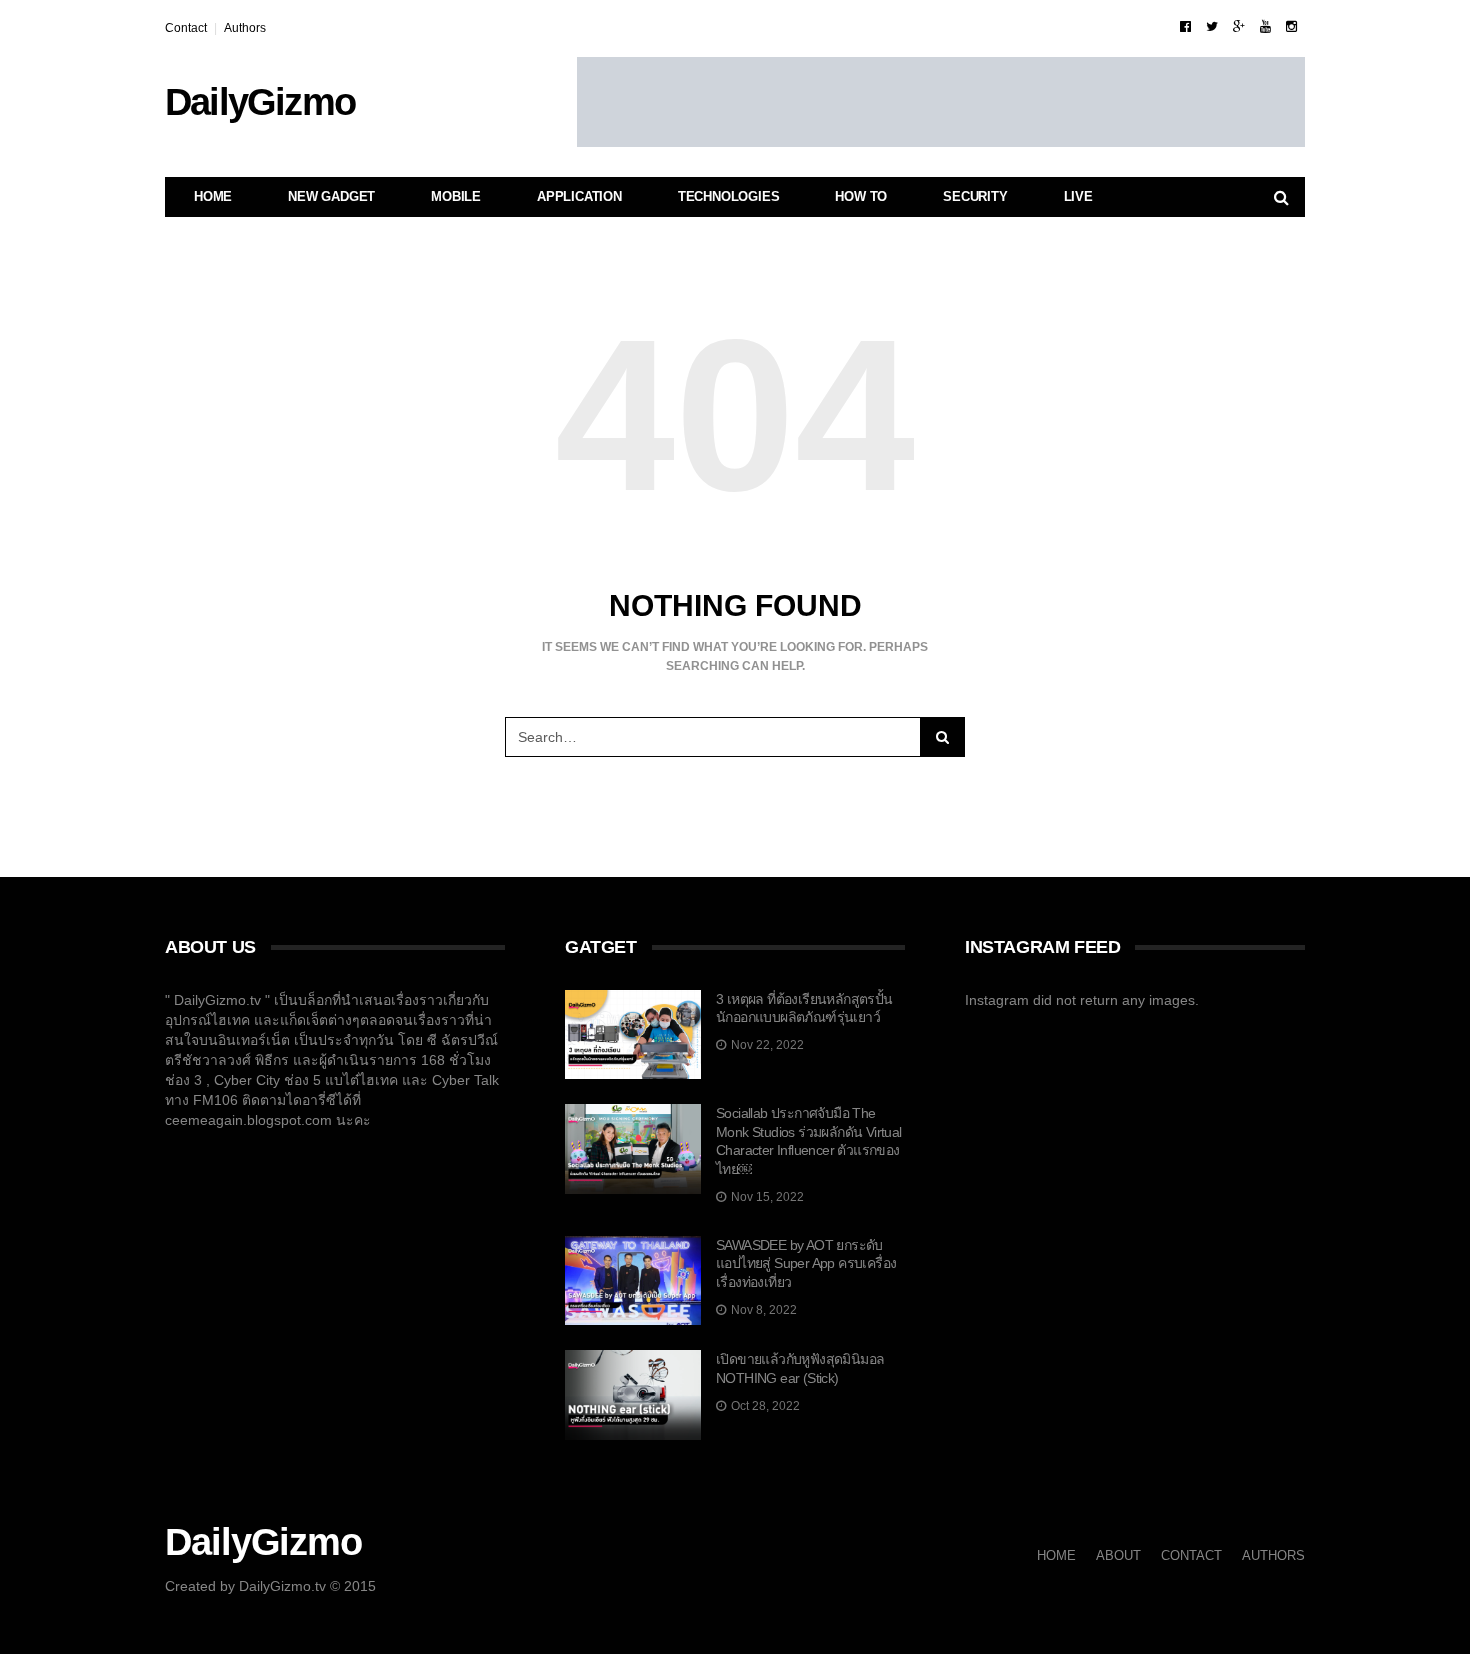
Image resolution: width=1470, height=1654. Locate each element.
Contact (186, 28)
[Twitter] (1212, 26)
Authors (245, 28)
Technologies (729, 196)
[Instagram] (1291, 26)
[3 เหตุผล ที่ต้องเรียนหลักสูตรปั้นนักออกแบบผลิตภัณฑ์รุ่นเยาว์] (633, 1035)
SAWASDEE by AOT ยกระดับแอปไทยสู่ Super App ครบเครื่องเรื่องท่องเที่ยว (806, 1263)
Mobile (456, 196)
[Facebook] (1185, 26)
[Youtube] (1265, 26)
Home (213, 196)
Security (975, 196)
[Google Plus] (1239, 26)
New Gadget (331, 196)
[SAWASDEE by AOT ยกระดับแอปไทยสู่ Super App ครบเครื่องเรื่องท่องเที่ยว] (633, 1281)
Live (1078, 196)
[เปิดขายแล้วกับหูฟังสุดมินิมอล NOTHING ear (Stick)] (633, 1395)
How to (861, 196)
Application (579, 196)
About (1118, 1555)
